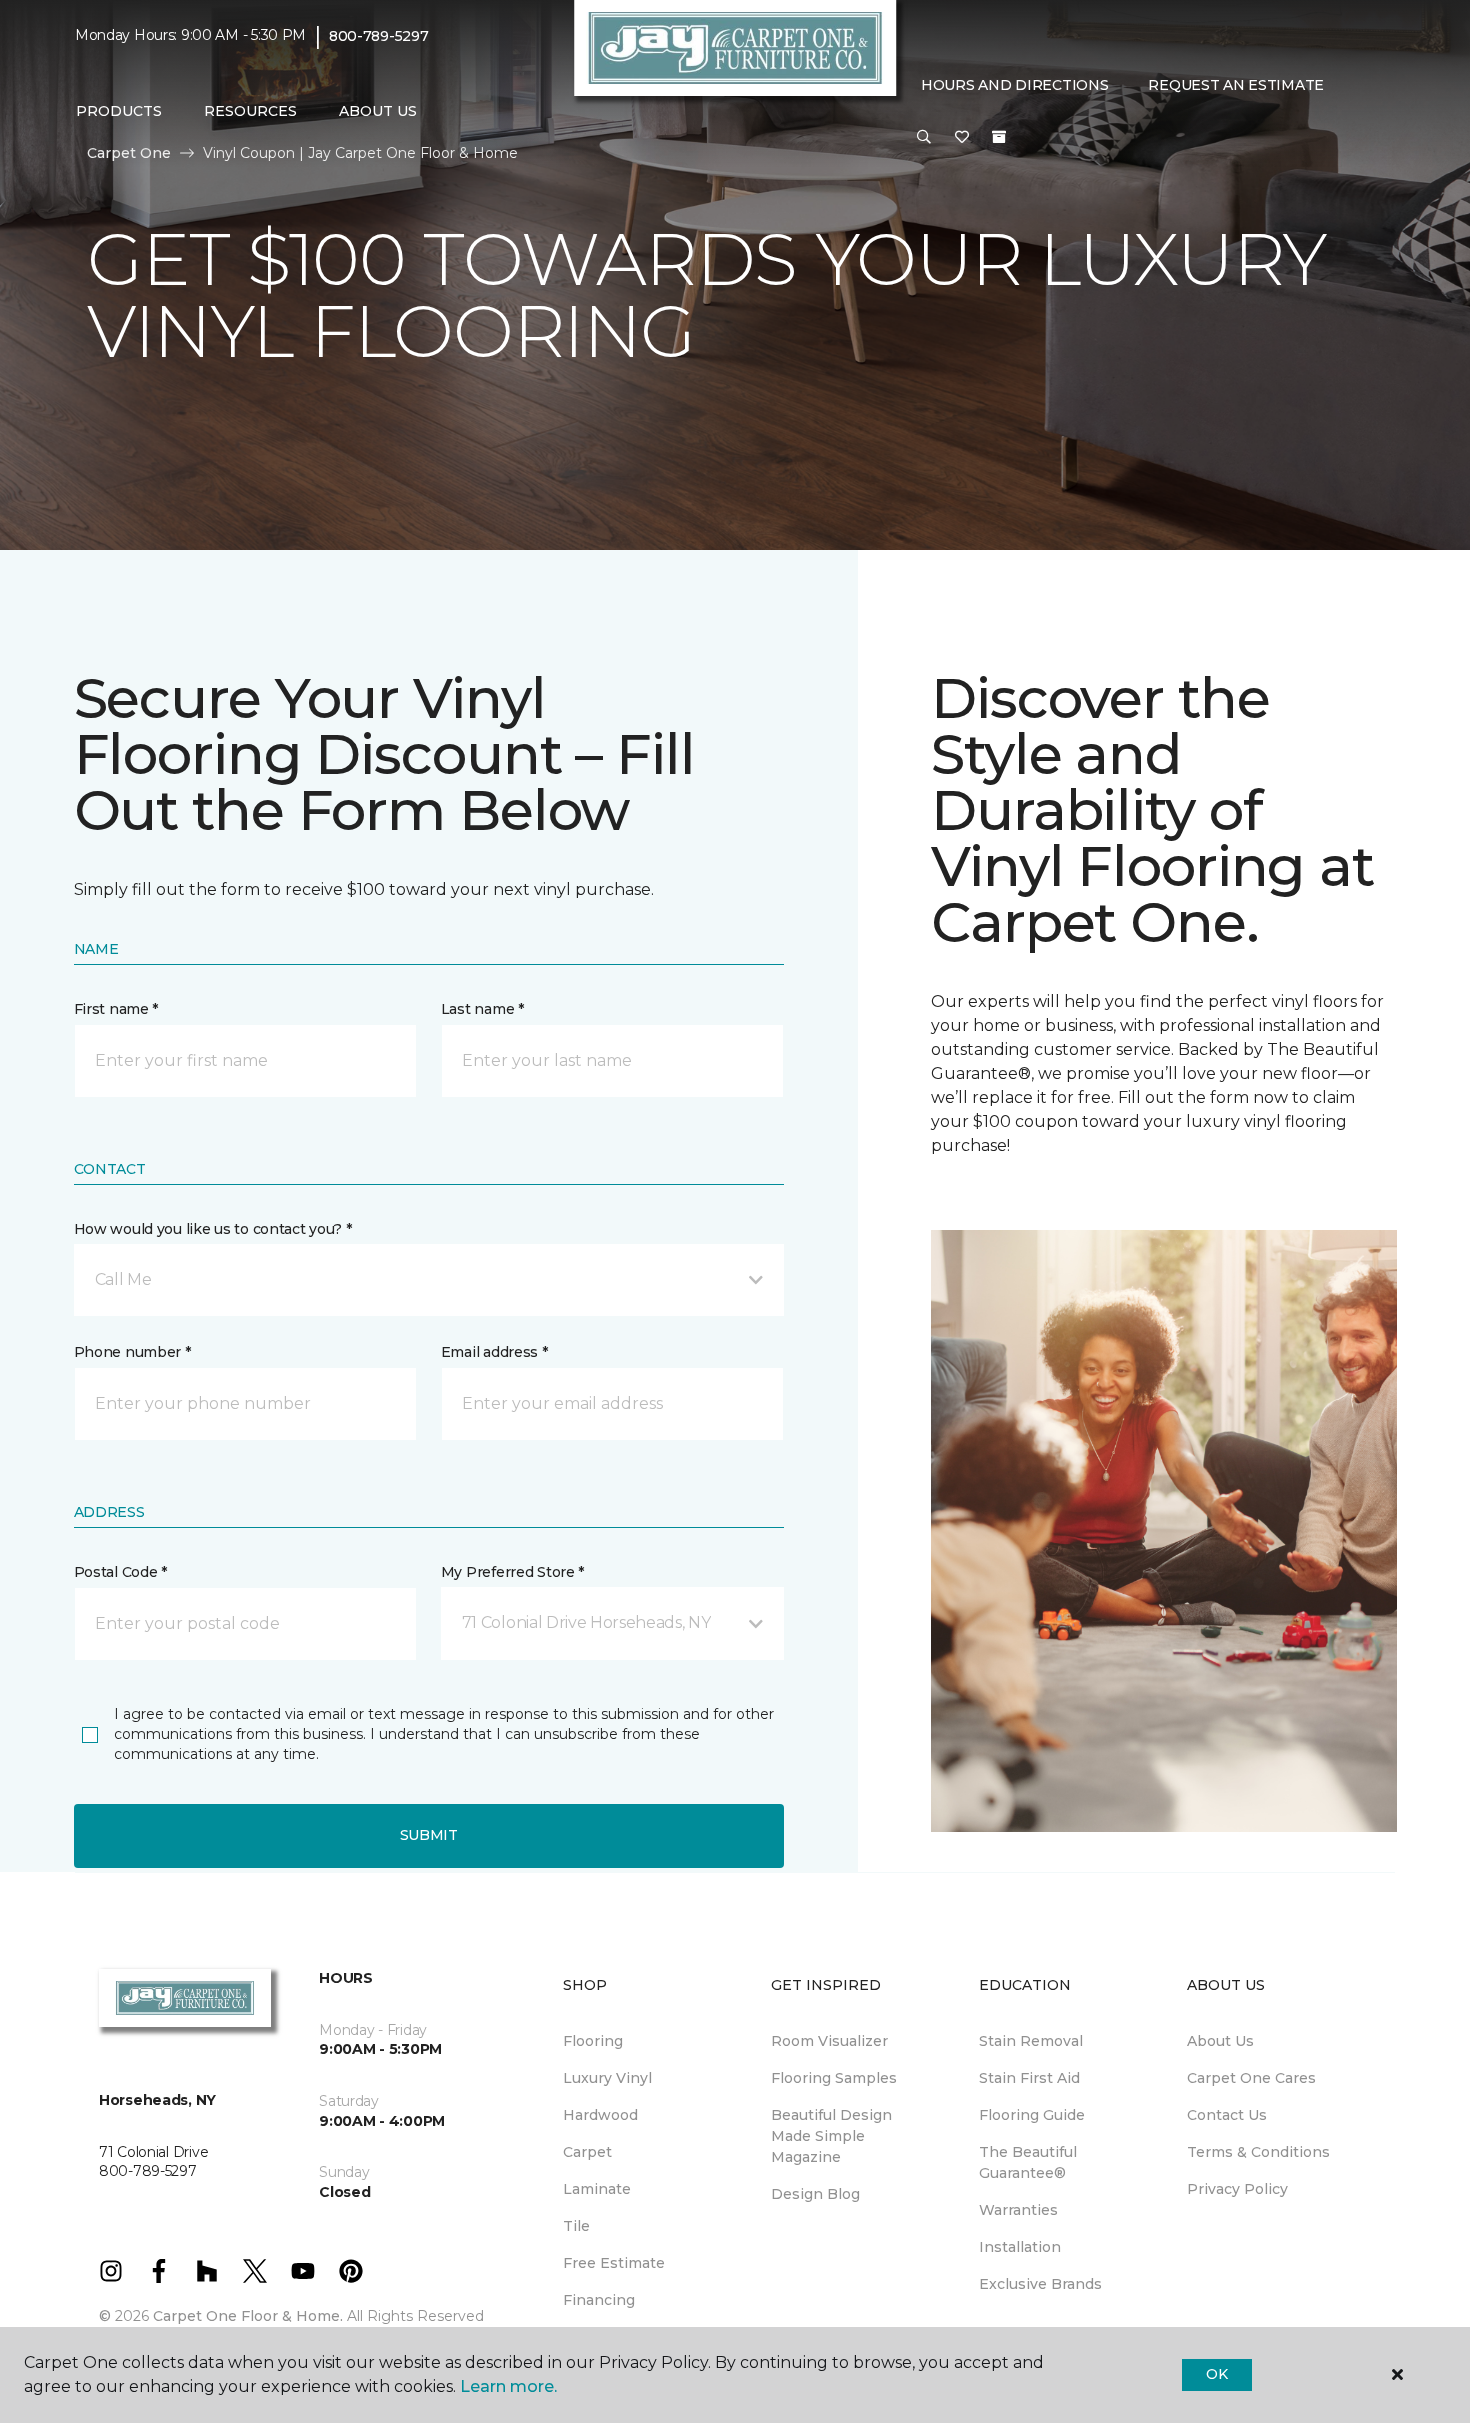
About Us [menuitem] (1220, 2041)
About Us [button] (378, 111)
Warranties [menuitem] (1018, 2210)
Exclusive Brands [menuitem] (1040, 2284)
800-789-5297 (379, 36)
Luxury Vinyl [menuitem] (607, 2078)
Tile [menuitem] (576, 2226)
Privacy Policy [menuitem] (1237, 2189)
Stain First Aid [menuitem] (1029, 2078)
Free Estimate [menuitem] (614, 2263)
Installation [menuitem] (1020, 2247)
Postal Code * (120, 1572)
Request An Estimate (1236, 85)
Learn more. (508, 2386)
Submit (429, 1835)
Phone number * (132, 1352)
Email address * (494, 1352)
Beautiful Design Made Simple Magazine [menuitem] (831, 2136)
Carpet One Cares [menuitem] (1251, 2078)
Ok (1216, 2374)
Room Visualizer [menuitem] (829, 2041)
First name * (116, 1009)
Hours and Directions (1014, 85)
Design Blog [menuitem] (815, 2194)
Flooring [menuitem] (593, 2041)
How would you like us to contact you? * (213, 1229)
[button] (924, 138)
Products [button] (119, 111)
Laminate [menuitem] (597, 2189)
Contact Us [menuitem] (1227, 2115)
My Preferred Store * (512, 1572)
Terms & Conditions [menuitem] (1258, 2152)
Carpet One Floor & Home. (248, 2316)
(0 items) (999, 137)
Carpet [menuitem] (587, 2152)
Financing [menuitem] (599, 2300)
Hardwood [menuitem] (600, 2115)
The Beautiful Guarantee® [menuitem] (1028, 2162)
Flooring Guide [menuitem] (1032, 2115)
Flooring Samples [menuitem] (834, 2078)
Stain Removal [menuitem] (1031, 2041)
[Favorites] (962, 138)
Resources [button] (250, 111)
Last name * (482, 1009)
